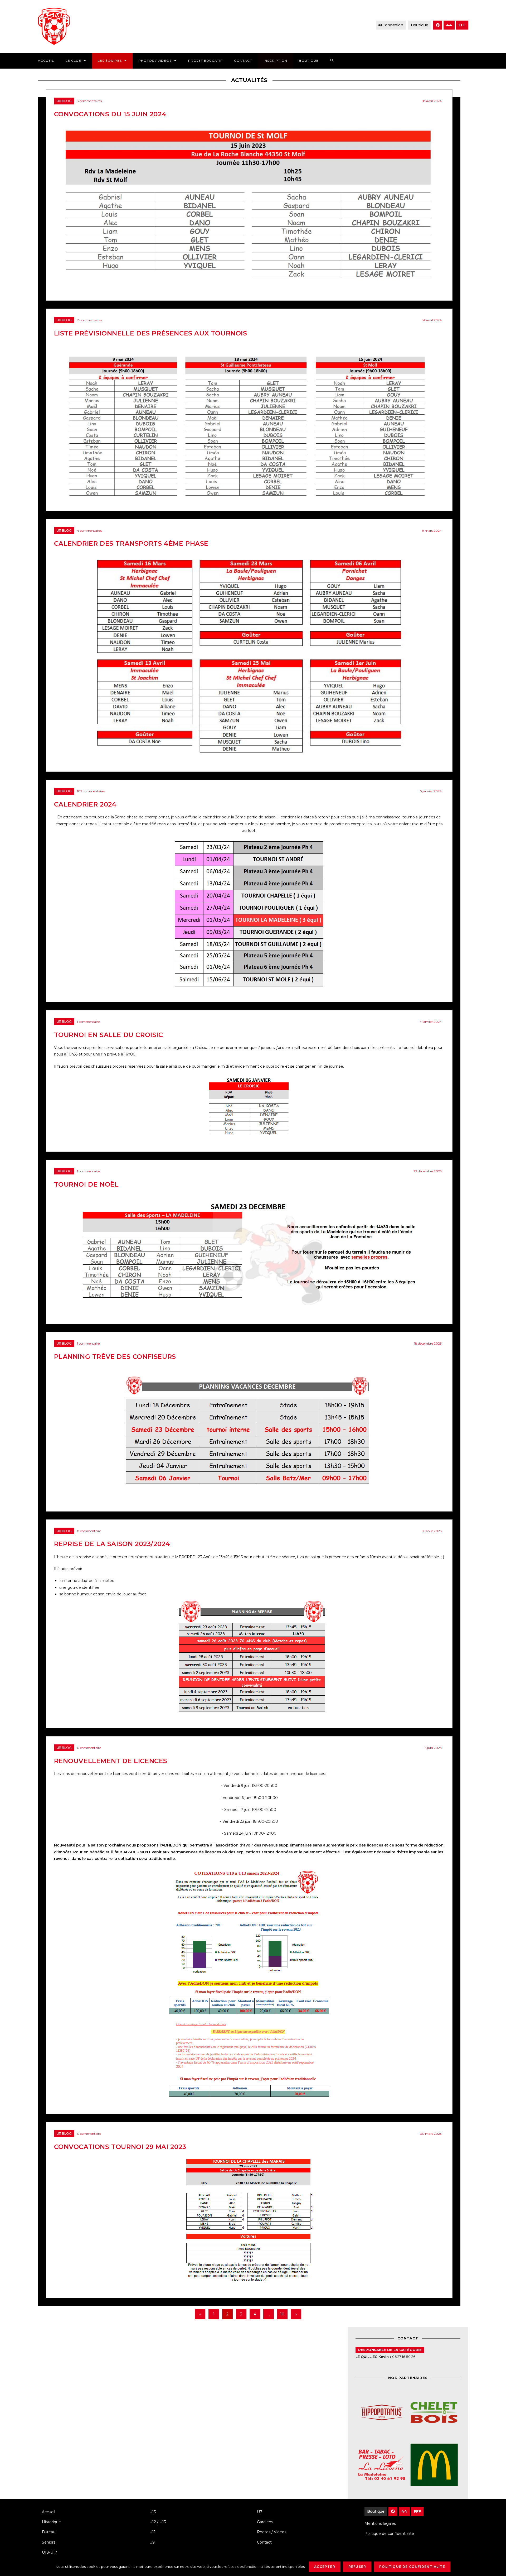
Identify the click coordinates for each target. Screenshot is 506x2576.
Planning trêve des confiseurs (115, 1357)
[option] (443, 2439)
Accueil (48, 2512)
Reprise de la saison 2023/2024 (112, 1544)
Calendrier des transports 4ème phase (131, 543)
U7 (260, 2512)
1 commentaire (88, 1022)
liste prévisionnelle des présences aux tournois (151, 333)
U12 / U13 (158, 2522)
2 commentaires (89, 320)
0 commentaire (89, 1531)
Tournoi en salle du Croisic (109, 1035)
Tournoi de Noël (86, 1184)
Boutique (420, 25)
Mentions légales (380, 2524)
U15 (153, 2512)
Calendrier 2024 (85, 804)
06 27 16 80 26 (404, 2357)
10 (282, 2314)
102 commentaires (91, 791)
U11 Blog (64, 101)
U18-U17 (50, 2552)
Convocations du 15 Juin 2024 (110, 114)
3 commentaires (89, 101)
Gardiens (265, 2522)
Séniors (49, 2542)
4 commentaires (89, 531)
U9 (152, 2542)
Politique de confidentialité (389, 2534)
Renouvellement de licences (111, 1761)
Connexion (393, 25)
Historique (51, 2522)
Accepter (325, 2567)
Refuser (357, 2567)
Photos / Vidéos (272, 2532)
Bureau (49, 2532)
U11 (152, 2532)
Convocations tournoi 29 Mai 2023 (120, 2147)
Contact (264, 2542)
